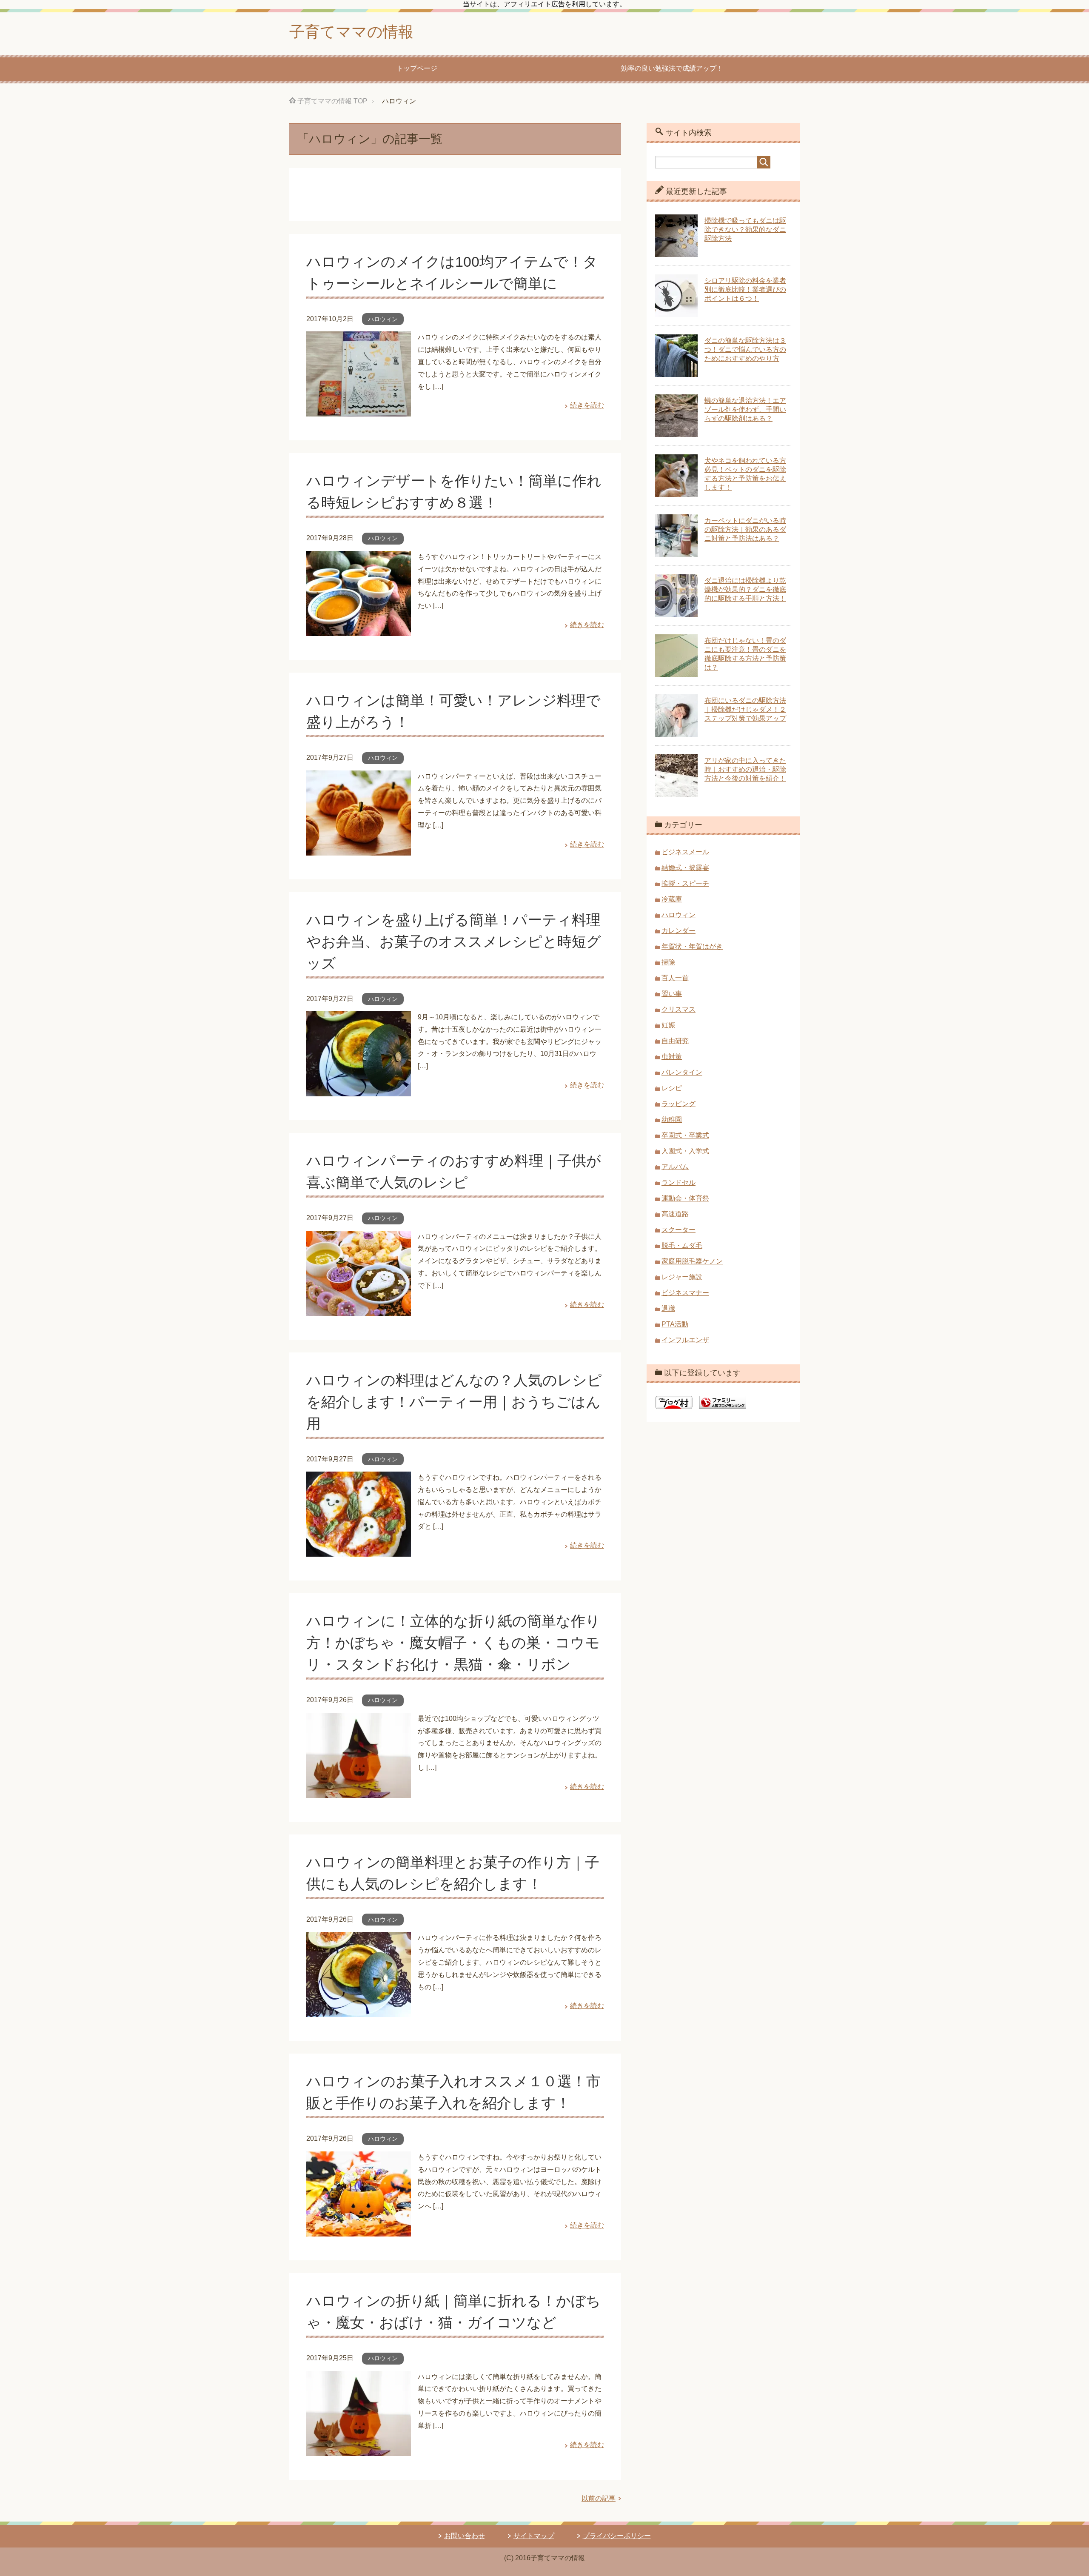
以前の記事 (599, 2498)
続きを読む (587, 405)
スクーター (678, 1230)
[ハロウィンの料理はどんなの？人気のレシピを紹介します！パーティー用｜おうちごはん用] (359, 1550)
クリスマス (678, 1009)
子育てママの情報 (351, 32)
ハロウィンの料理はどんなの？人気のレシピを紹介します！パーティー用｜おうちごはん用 (454, 1402)
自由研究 (675, 1041)
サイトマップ (534, 2536)
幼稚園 (672, 1120)
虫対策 (672, 1057)
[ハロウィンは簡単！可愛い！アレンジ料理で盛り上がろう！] (359, 849)
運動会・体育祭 (685, 1198)
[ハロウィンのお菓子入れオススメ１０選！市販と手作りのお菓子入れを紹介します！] (359, 2230)
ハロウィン (383, 319)
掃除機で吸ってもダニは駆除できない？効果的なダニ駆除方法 (745, 230)
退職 (668, 1308)
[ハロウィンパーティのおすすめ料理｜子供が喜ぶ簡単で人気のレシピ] (359, 1309)
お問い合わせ (465, 2536)
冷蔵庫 (672, 899)
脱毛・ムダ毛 (682, 1245)
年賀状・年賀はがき (692, 946)
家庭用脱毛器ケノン (692, 1261)
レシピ (672, 1088)
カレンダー (678, 931)
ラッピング (678, 1104)
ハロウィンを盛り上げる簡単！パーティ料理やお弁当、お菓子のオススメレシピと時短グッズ (454, 941)
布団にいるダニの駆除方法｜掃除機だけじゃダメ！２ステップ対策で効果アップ (745, 709)
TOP (332, 101)
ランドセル (678, 1182)
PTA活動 (675, 1324)
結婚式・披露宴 (685, 868)
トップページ (417, 68)
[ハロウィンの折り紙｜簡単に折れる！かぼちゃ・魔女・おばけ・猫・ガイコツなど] (359, 2449)
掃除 (668, 962)
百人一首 (675, 978)
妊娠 (668, 1025)
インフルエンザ (685, 1340)
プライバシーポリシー (617, 2536)
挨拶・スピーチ (685, 883)
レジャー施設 (682, 1277)
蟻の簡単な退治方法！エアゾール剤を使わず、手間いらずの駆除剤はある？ (745, 409)
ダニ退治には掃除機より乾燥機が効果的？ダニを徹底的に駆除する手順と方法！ (745, 589)
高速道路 (675, 1214)
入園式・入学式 (685, 1151)
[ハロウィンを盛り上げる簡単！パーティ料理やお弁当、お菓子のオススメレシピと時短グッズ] (359, 1090)
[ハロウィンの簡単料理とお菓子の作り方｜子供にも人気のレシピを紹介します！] (359, 2011)
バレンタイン (682, 1072)
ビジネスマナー (685, 1293)
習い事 (672, 994)
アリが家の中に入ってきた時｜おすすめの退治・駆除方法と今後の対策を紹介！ (745, 769)
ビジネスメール (685, 852)
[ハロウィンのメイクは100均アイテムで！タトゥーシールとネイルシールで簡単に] (359, 410)
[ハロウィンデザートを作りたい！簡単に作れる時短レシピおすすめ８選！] (359, 629)
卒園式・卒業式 (685, 1135)
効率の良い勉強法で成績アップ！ (672, 68)
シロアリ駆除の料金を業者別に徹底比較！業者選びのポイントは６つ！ (745, 290)
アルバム (675, 1167)
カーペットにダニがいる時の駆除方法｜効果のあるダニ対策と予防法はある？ (745, 529)
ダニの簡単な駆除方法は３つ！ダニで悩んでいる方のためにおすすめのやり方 (745, 349)
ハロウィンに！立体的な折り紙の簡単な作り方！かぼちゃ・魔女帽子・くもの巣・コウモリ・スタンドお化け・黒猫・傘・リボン (453, 1643)
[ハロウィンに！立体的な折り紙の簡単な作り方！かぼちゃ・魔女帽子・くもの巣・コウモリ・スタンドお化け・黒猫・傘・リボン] (359, 1791)
